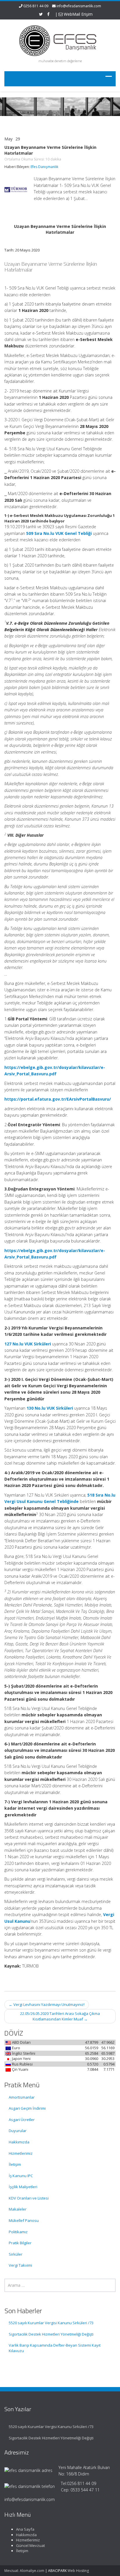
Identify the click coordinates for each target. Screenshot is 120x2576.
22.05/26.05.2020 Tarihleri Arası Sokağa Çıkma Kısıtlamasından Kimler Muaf (60, 2016)
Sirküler (16, 2254)
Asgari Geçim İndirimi (27, 2108)
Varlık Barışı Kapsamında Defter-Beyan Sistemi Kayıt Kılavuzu (55, 2348)
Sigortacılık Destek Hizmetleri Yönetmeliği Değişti (51, 2334)
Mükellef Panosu (24, 2220)
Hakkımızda (19, 2142)
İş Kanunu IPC (21, 2176)
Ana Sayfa (25, 2529)
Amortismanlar (22, 2097)
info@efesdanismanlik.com (79, 6)
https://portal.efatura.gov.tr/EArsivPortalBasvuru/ (58, 1099)
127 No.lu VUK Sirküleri (28, 1344)
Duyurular (18, 2131)
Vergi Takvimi (20, 2265)
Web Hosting (78, 2571)
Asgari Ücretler (22, 2120)
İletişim (15, 2164)
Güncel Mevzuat (30, 2545)
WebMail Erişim (78, 14)
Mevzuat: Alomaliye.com (24, 2571)
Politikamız (18, 2232)
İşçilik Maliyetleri (23, 2187)
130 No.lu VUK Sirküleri (50, 1408)
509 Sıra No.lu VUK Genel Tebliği (59, 533)
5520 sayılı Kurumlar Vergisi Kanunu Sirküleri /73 (51, 2323)
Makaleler (18, 2209)
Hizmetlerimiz (21, 2153)
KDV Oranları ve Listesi (29, 2198)
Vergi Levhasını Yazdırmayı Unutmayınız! (47, 2004)
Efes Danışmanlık (44, 167)
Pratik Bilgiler (20, 2243)
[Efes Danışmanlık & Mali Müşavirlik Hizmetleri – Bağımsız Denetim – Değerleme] (60, 40)
